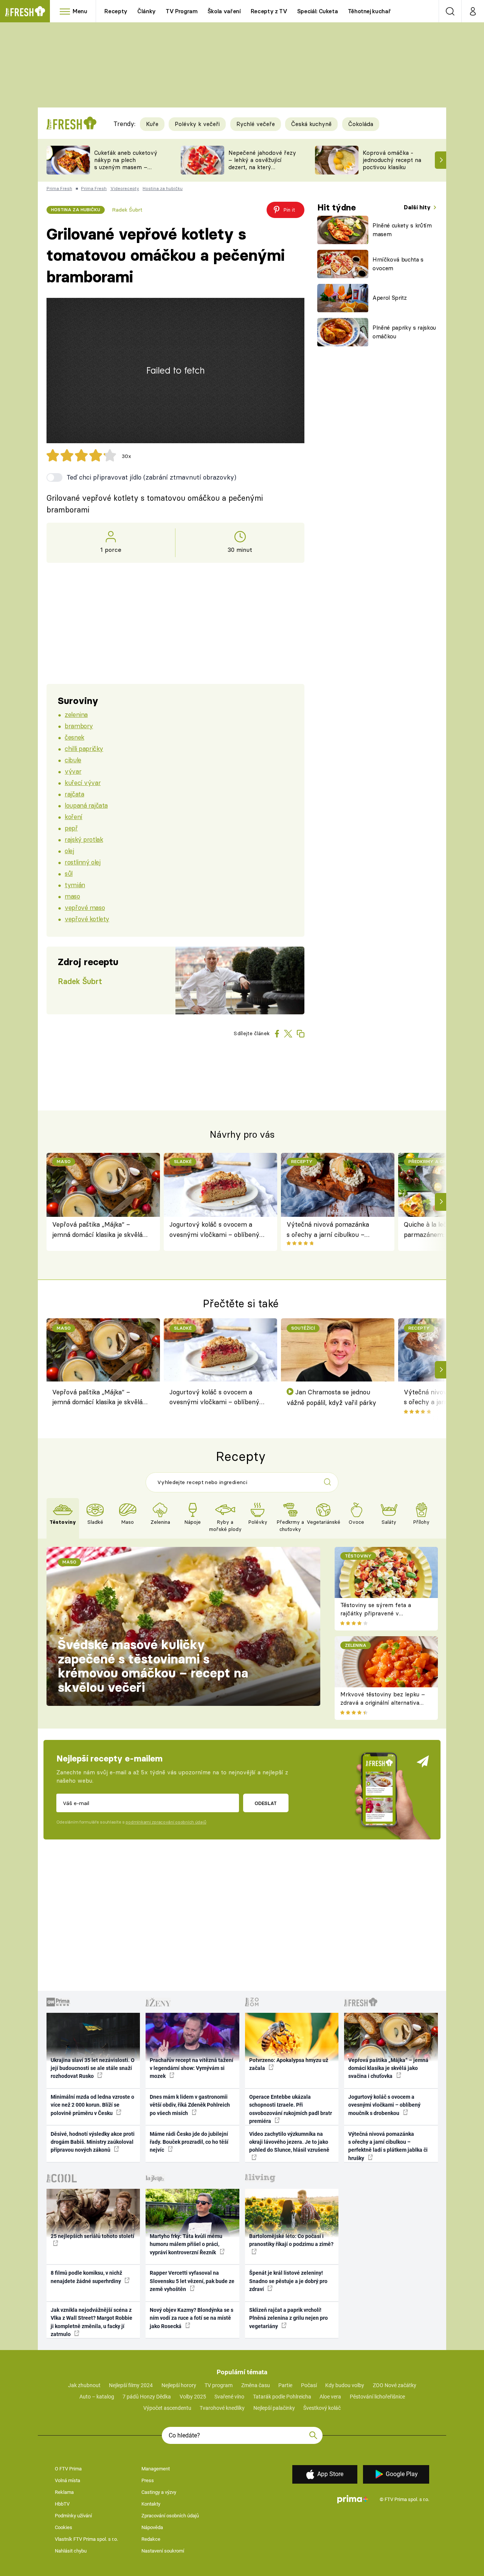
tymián (75, 885)
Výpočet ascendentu (167, 2408)
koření (73, 817)
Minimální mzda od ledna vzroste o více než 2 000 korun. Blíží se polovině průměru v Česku (92, 2105)
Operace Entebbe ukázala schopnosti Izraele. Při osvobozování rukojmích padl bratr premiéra (291, 2109)
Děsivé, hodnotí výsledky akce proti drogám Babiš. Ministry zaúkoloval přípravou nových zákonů (93, 2142)
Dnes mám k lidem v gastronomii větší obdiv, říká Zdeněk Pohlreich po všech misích (190, 2105)
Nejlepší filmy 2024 (131, 2385)
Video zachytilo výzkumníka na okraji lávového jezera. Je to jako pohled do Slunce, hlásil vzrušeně (289, 2142)
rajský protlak (84, 839)
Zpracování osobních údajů (170, 2516)
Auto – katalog (97, 2397)
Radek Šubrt (127, 210)
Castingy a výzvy (159, 2492)
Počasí (309, 2385)
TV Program (181, 11)
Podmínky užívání (73, 2516)
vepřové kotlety (87, 919)
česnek (74, 737)
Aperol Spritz (390, 298)
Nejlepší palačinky (274, 2408)
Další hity (418, 207)
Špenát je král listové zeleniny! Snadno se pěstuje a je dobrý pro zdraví (288, 2281)
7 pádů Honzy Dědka (147, 2397)
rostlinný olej (82, 862)
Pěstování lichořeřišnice (377, 2397)
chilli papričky (84, 748)
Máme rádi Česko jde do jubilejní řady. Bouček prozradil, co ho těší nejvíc (189, 2142)
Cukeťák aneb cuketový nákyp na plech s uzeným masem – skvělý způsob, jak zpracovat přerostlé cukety (126, 171)
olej (69, 851)
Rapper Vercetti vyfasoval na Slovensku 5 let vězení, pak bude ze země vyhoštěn (192, 2281)
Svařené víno (229, 2397)
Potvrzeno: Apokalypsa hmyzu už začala (289, 2064)
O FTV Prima (68, 2469)
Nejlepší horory (179, 2385)
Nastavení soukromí (163, 2551)
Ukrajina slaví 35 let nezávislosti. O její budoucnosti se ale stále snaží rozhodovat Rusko (93, 2068)
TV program (219, 2385)
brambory (79, 726)
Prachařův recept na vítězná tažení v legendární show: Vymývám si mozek (192, 2068)
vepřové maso (85, 907)
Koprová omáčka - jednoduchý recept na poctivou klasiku (392, 160)
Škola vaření (224, 11)
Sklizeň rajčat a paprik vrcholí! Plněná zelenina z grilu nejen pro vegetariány (289, 2318)
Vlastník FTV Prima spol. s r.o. (86, 2539)
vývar (73, 771)
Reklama (64, 2492)
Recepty (116, 11)
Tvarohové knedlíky (222, 2408)
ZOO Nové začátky (395, 2385)
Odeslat (266, 1803)
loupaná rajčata (86, 805)
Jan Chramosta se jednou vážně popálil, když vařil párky (331, 1397)
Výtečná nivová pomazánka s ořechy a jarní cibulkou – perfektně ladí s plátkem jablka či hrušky (332, 1230)
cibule (73, 760)
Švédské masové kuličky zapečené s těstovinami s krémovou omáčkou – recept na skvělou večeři (153, 1666)
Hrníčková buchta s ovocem (398, 264)
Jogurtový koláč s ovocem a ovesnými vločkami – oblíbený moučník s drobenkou (214, 1230)
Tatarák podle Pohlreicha (282, 2397)
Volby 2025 (193, 2397)
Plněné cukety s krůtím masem (402, 230)
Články (147, 11)
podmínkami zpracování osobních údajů (166, 1822)
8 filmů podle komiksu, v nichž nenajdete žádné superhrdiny (86, 2277)
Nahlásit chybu (71, 2551)
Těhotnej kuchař (369, 11)
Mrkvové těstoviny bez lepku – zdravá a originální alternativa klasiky (383, 1703)
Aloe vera (330, 2397)
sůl (69, 873)
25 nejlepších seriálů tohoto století (92, 2236)
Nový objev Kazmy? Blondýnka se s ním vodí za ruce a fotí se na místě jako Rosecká (192, 2318)
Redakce (151, 2539)
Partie (285, 2385)
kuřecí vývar (83, 783)
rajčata (74, 794)
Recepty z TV (269, 11)
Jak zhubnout (84, 2385)
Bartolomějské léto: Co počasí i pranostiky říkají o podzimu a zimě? (291, 2240)
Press (148, 2480)
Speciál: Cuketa (318, 11)
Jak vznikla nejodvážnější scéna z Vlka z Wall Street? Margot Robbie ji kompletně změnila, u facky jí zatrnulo (92, 2322)
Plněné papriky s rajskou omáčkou (404, 332)
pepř (71, 828)
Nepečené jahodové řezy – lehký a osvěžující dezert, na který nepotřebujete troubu (262, 163)
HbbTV (62, 2504)
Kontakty (151, 2504)
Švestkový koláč (322, 2408)
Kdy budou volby (345, 2385)
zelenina (76, 714)
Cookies (64, 2527)
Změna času (256, 2385)
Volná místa (67, 2480)
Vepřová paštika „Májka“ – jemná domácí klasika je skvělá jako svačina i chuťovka (97, 1230)
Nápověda (152, 2527)
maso (72, 896)
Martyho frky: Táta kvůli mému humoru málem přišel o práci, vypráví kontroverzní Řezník (186, 2244)
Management (156, 2469)
